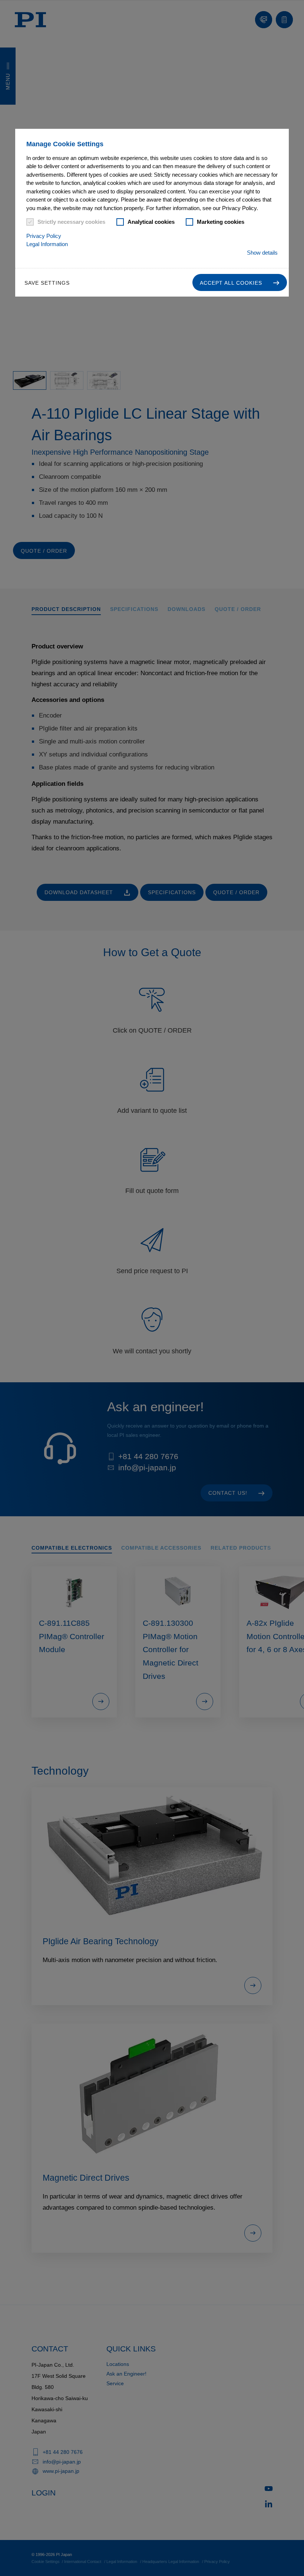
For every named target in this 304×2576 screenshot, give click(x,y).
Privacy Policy (44, 236)
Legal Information (47, 244)
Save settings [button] (47, 283)
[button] (240, 282)
